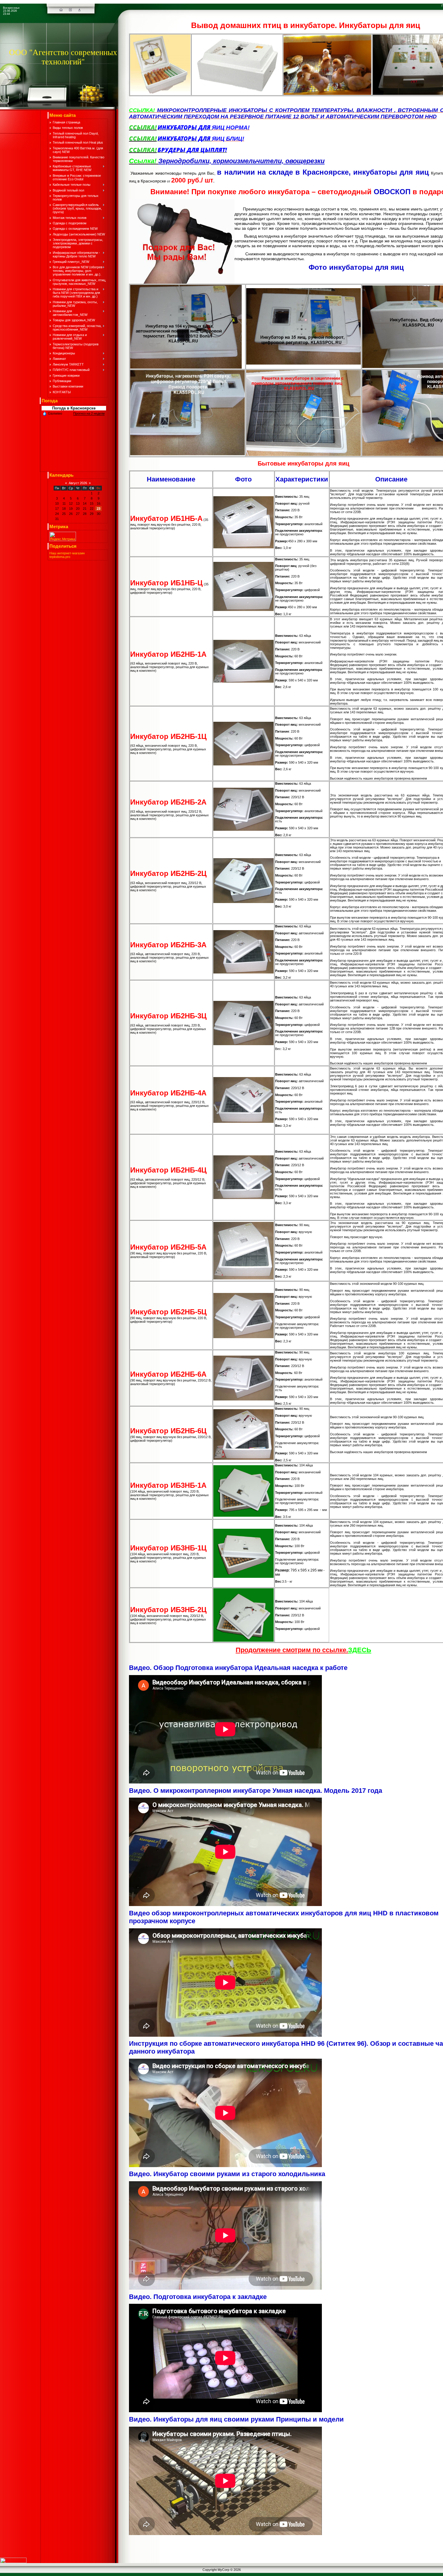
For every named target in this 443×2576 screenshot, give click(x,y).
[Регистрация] (70, 10)
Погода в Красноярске (74, 408)
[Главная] (61, 10)
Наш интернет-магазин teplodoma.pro (67, 555)
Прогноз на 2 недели (89, 413)
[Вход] (79, 10)
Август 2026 (78, 483)
